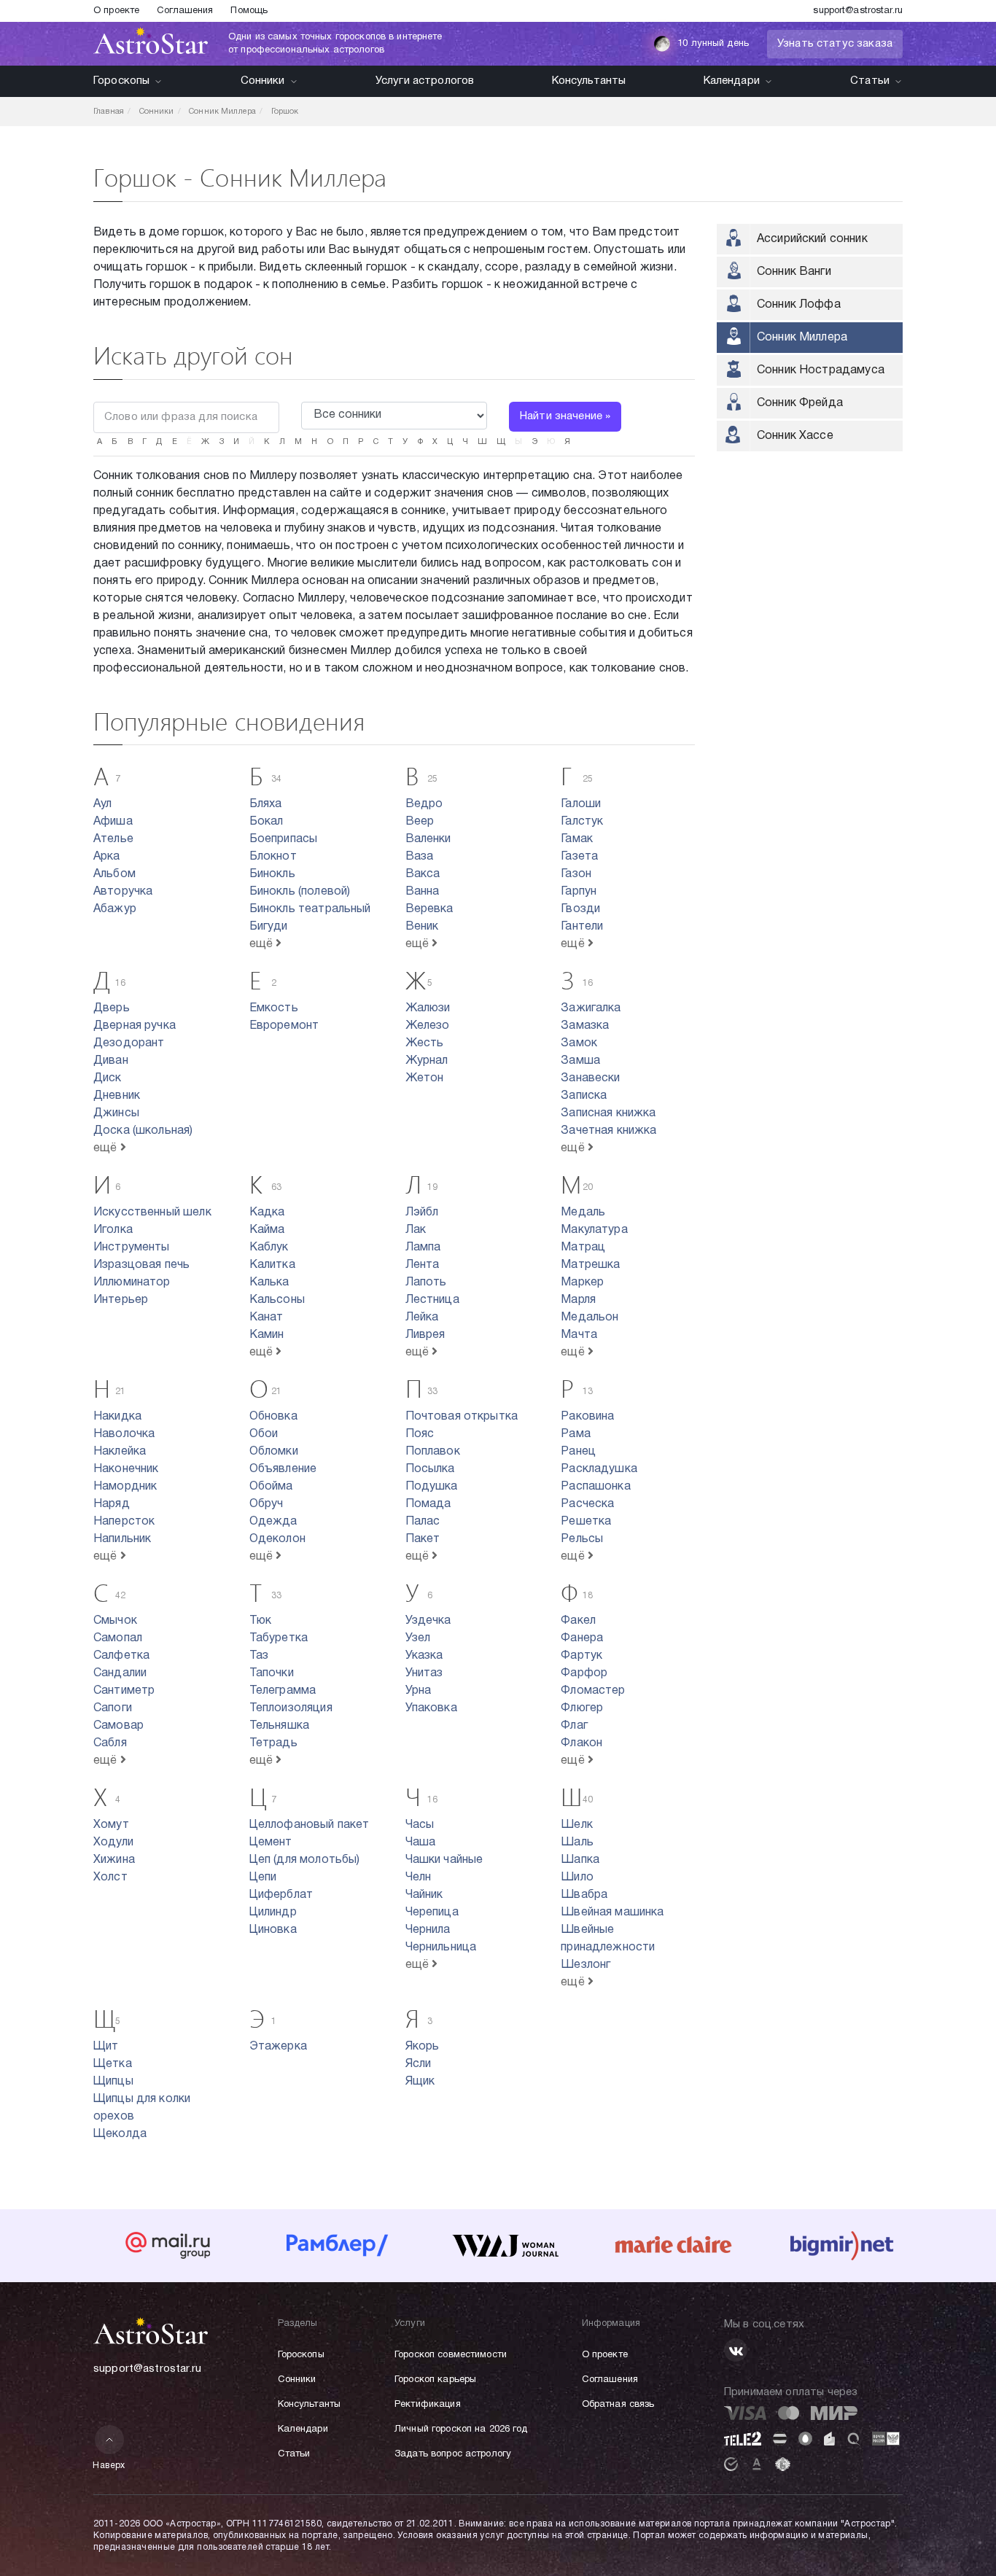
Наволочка (124, 1434)
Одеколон (277, 1539)
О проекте (116, 11)
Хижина (114, 1860)
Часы (420, 1825)
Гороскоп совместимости (451, 2355)
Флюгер (582, 1708)
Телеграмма (283, 1691)
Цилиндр (273, 1912)
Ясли (419, 2064)
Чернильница (441, 1947)
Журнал (427, 1061)
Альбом (114, 874)
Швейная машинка (612, 1912)
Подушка (432, 1487)
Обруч (266, 1504)
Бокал (266, 822)
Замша (580, 1061)
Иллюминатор (132, 1283)
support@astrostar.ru (858, 11)
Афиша (113, 822)
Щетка (113, 2064)
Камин (267, 1335)
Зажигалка (591, 1008)
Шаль (577, 1842)
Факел (578, 1621)
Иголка (113, 1230)
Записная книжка (608, 1113)
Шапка (580, 1860)
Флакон (581, 1743)
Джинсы (116, 1113)
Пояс (420, 1434)
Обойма (271, 1487)
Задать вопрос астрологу (453, 2454)
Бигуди (269, 927)
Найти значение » (565, 416)
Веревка (429, 909)
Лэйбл (422, 1213)
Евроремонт (284, 1026)
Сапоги (113, 1708)
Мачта (579, 1335)
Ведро (424, 804)
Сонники (263, 81)
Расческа (587, 1504)
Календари (732, 81)
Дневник (117, 1096)
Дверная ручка (135, 1026)
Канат (266, 1318)
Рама (576, 1434)
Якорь (423, 2047)
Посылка (430, 1469)
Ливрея (425, 1335)
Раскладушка (599, 1469)
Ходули (113, 1842)
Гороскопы (121, 81)
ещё (263, 944)
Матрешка (590, 1265)
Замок (579, 1043)
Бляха (266, 804)
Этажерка (278, 2047)
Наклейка (120, 1452)
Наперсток (124, 1522)
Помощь (249, 11)
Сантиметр (124, 1691)
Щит (106, 2047)
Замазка (585, 1026)
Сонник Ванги (794, 272)
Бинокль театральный (310, 909)
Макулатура (594, 1230)
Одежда (273, 1522)
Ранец (578, 1452)
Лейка (422, 1318)
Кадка (267, 1213)
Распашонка (596, 1487)
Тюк (260, 1621)
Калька (269, 1283)
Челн (419, 1877)
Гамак (577, 839)
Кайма (267, 1230)
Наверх (109, 2466)
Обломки (274, 1452)
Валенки (428, 839)
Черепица (432, 1912)
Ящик (420, 2082)
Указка (424, 1656)
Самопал (118, 1638)
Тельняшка (279, 1726)
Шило (577, 1877)
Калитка (272, 1265)
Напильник (122, 1539)
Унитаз (424, 1673)
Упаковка (431, 1708)
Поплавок (433, 1452)
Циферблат (281, 1895)
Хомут (111, 1825)
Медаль (583, 1213)
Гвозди (580, 909)
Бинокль (272, 874)
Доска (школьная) (143, 1131)
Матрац (583, 1248)
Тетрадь (273, 1743)
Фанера (582, 1638)
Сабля (110, 1743)
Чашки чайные (444, 1860)
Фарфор (584, 1673)
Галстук (582, 822)
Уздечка (428, 1621)
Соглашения (185, 11)
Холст (110, 1877)
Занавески (590, 1078)
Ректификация (428, 2405)
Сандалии (120, 1673)
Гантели (582, 927)
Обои (264, 1434)
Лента (423, 1265)
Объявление (283, 1469)
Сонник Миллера (802, 338)
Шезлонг (585, 1965)
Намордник (125, 1487)
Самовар (118, 1726)
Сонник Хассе (795, 436)
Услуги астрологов (425, 81)
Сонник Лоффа (799, 305)
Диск (108, 1078)
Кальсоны (277, 1300)
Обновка (273, 1417)
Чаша (421, 1842)
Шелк (577, 1825)
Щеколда (120, 2134)
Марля (578, 1300)
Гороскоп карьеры (435, 2380)
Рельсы (582, 1539)
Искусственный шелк (152, 1213)
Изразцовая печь (141, 1265)
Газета (579, 857)
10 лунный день (713, 44)
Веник (422, 927)
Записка (584, 1096)
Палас (423, 1522)
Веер (420, 822)
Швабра (584, 1895)
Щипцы (113, 2082)
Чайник (424, 1895)
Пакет (423, 1539)
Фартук (581, 1656)
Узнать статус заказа (835, 44)
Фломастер (593, 1691)
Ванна (423, 892)
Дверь (112, 1008)
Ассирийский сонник (812, 239)
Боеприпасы (284, 839)
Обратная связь (618, 2405)
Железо (428, 1026)
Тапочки (272, 1673)
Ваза (420, 857)
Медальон (590, 1318)
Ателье (113, 839)
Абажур (115, 909)
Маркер (582, 1283)
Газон (576, 874)
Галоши (581, 804)
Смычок (115, 1621)
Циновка (273, 1930)
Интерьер (121, 1300)
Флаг (574, 1726)
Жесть (425, 1043)
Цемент (271, 1842)
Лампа (423, 1248)
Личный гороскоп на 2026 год (461, 2429)
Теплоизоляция (291, 1708)
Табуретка (279, 1638)
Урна (419, 1691)
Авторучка (123, 892)
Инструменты (132, 1248)
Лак (416, 1230)
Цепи (263, 1877)
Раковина (587, 1417)
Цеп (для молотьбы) (305, 1860)
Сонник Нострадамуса (821, 370)
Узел (418, 1638)
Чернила (428, 1930)
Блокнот (273, 857)
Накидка (117, 1417)
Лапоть (426, 1283)
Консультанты (589, 81)
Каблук (269, 1248)
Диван (111, 1061)
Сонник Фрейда (800, 403)
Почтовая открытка (462, 1417)
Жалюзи (428, 1008)
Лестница (432, 1300)
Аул (102, 804)
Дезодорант (129, 1043)
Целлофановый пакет (310, 1825)
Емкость (274, 1008)
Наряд (112, 1504)
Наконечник (126, 1469)
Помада (428, 1504)
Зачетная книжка (608, 1131)
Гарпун (579, 892)
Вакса (423, 874)
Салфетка (121, 1656)
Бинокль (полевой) (300, 892)
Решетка (586, 1522)
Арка (107, 857)
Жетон (425, 1078)
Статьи (870, 81)
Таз (259, 1656)
